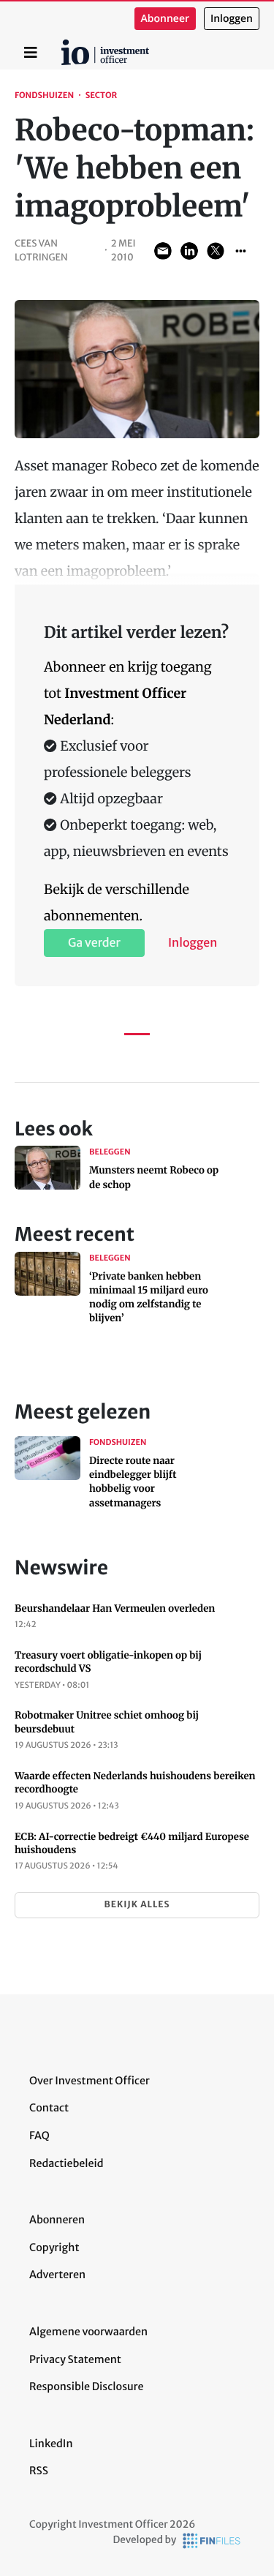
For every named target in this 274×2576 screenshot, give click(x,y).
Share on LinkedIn (189, 251)
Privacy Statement (75, 2359)
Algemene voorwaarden (88, 2332)
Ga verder (94, 943)
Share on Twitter (216, 251)
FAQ (39, 2136)
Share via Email (163, 251)
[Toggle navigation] (31, 53)
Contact (49, 2108)
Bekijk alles (137, 1905)
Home (64, 45)
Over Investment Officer (90, 2081)
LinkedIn (51, 2444)
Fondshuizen (44, 96)
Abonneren (57, 2220)
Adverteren (57, 2275)
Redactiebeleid (66, 2163)
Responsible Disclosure (87, 2387)
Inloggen (232, 19)
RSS (39, 2471)
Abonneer (165, 19)
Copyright (54, 2248)
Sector (102, 96)
